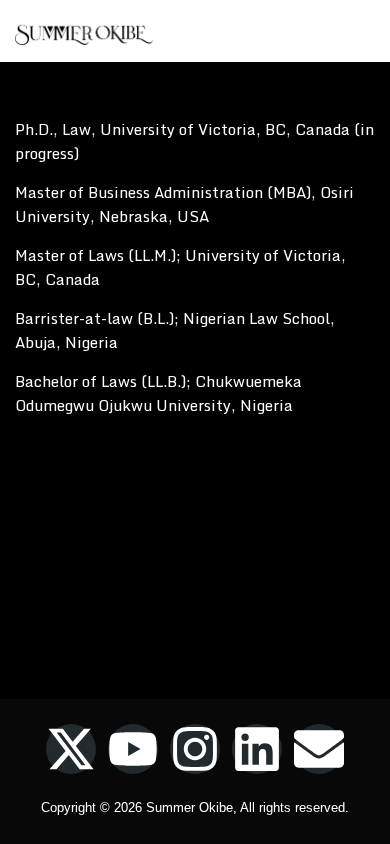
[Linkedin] (257, 749)
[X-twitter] (71, 749)
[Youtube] (133, 749)
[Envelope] (319, 749)
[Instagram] (195, 749)
